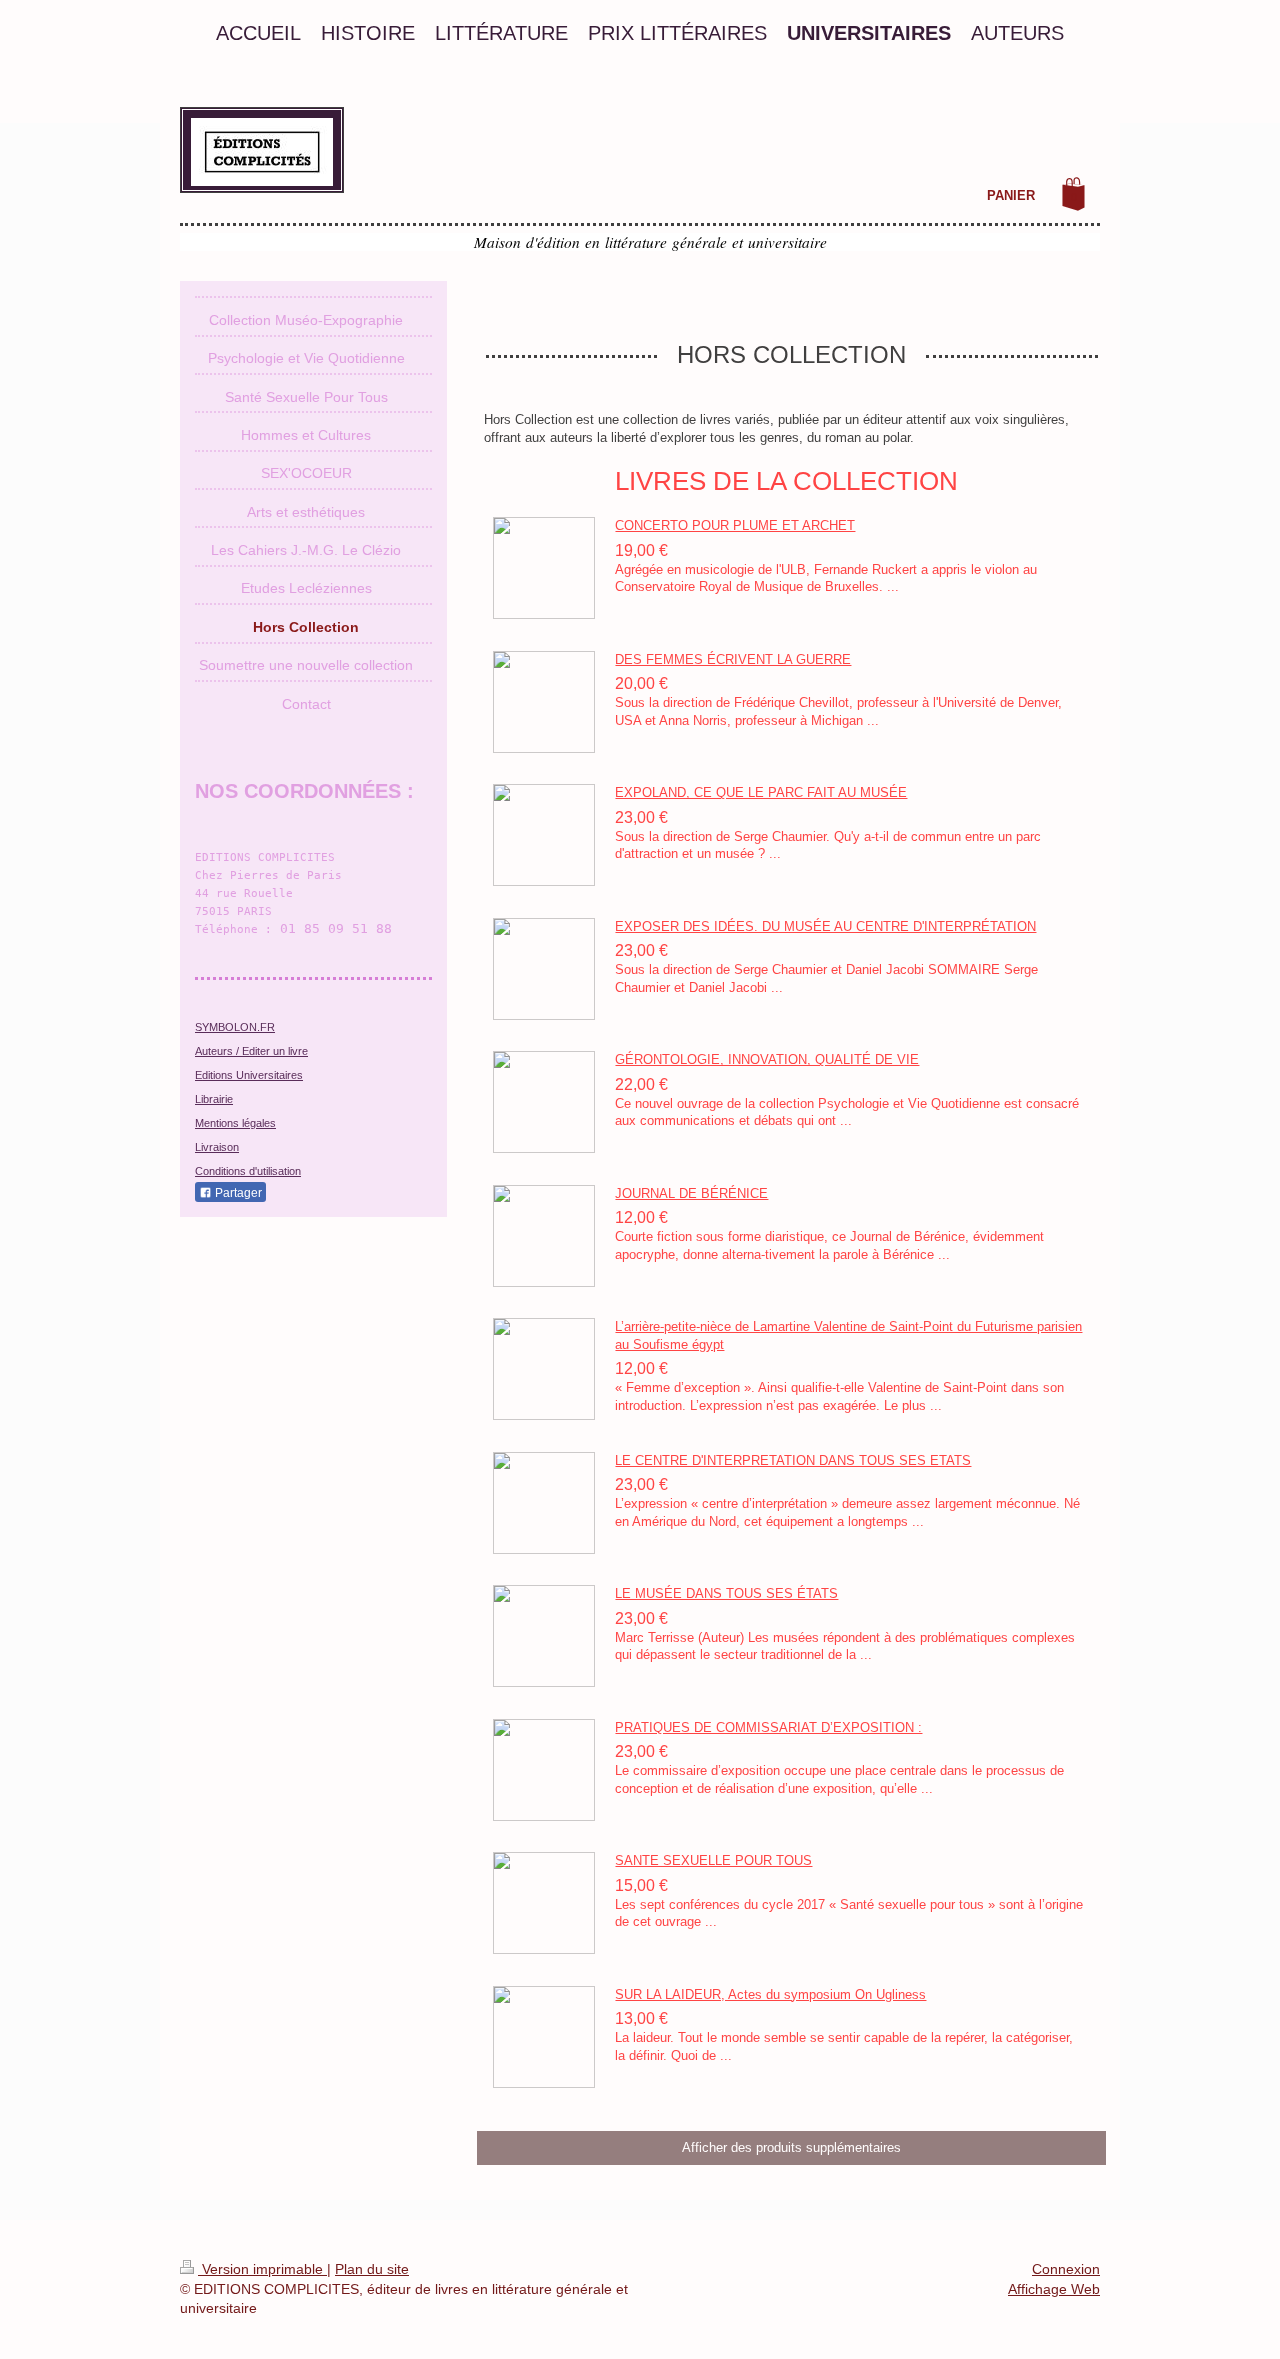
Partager (237, 1193)
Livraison (217, 1147)
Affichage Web (1054, 2289)
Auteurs (214, 1051)
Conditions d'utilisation (248, 1171)
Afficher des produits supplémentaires (791, 2147)
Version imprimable (262, 2269)
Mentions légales (235, 1123)
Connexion (1066, 2269)
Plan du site (372, 2269)
